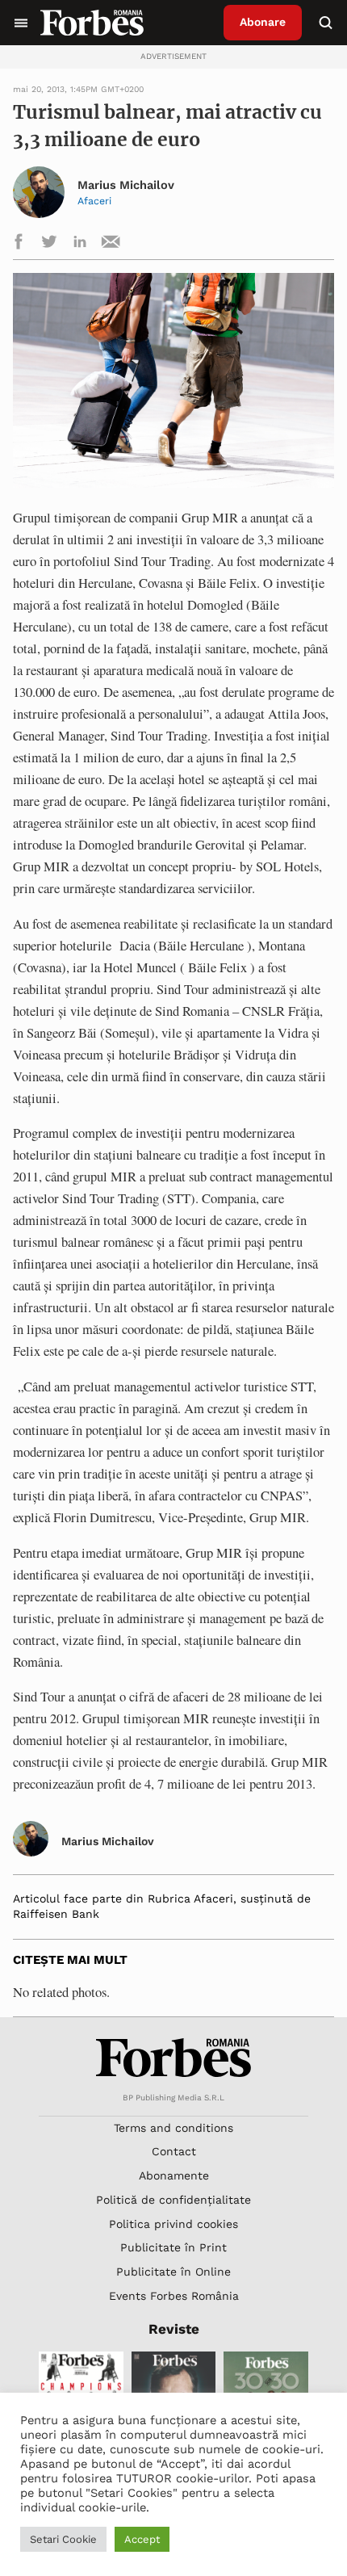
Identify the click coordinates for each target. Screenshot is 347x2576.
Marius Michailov (126, 185)
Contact (174, 2151)
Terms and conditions (173, 2128)
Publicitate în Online (173, 2272)
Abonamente (174, 2175)
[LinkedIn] (80, 244)
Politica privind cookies (173, 2224)
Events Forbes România (174, 2296)
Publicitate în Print (173, 2247)
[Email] (111, 244)
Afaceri (94, 201)
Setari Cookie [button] (63, 2539)
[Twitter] (49, 244)
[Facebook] (19, 244)
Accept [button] (142, 2539)
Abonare (263, 22)
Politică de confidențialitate (173, 2200)
